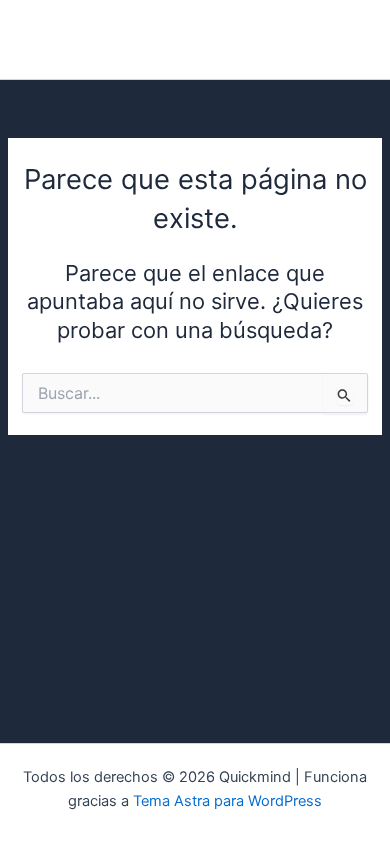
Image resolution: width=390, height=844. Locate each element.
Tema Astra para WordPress (227, 801)
